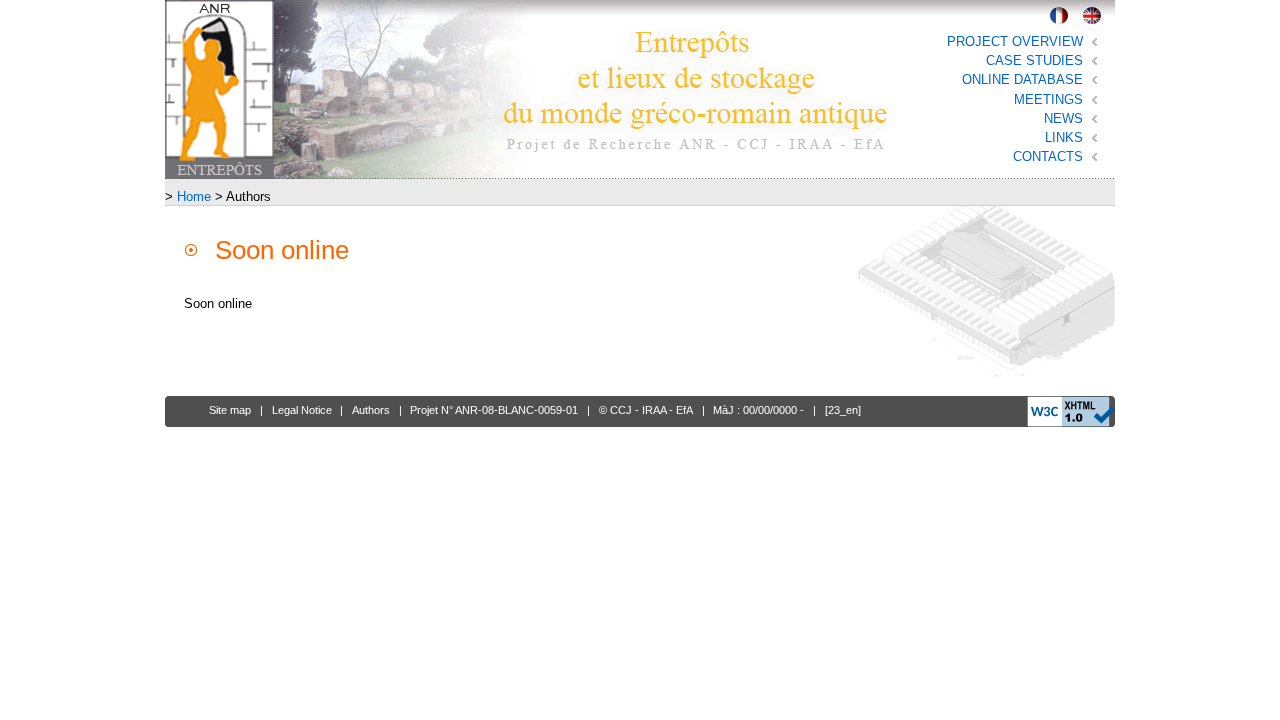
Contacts (1048, 156)
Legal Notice (302, 410)
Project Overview (1015, 41)
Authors (371, 410)
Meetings (1048, 99)
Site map (230, 410)
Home (194, 196)
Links (1064, 137)
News (1063, 118)
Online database (1022, 79)
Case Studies (1034, 60)
